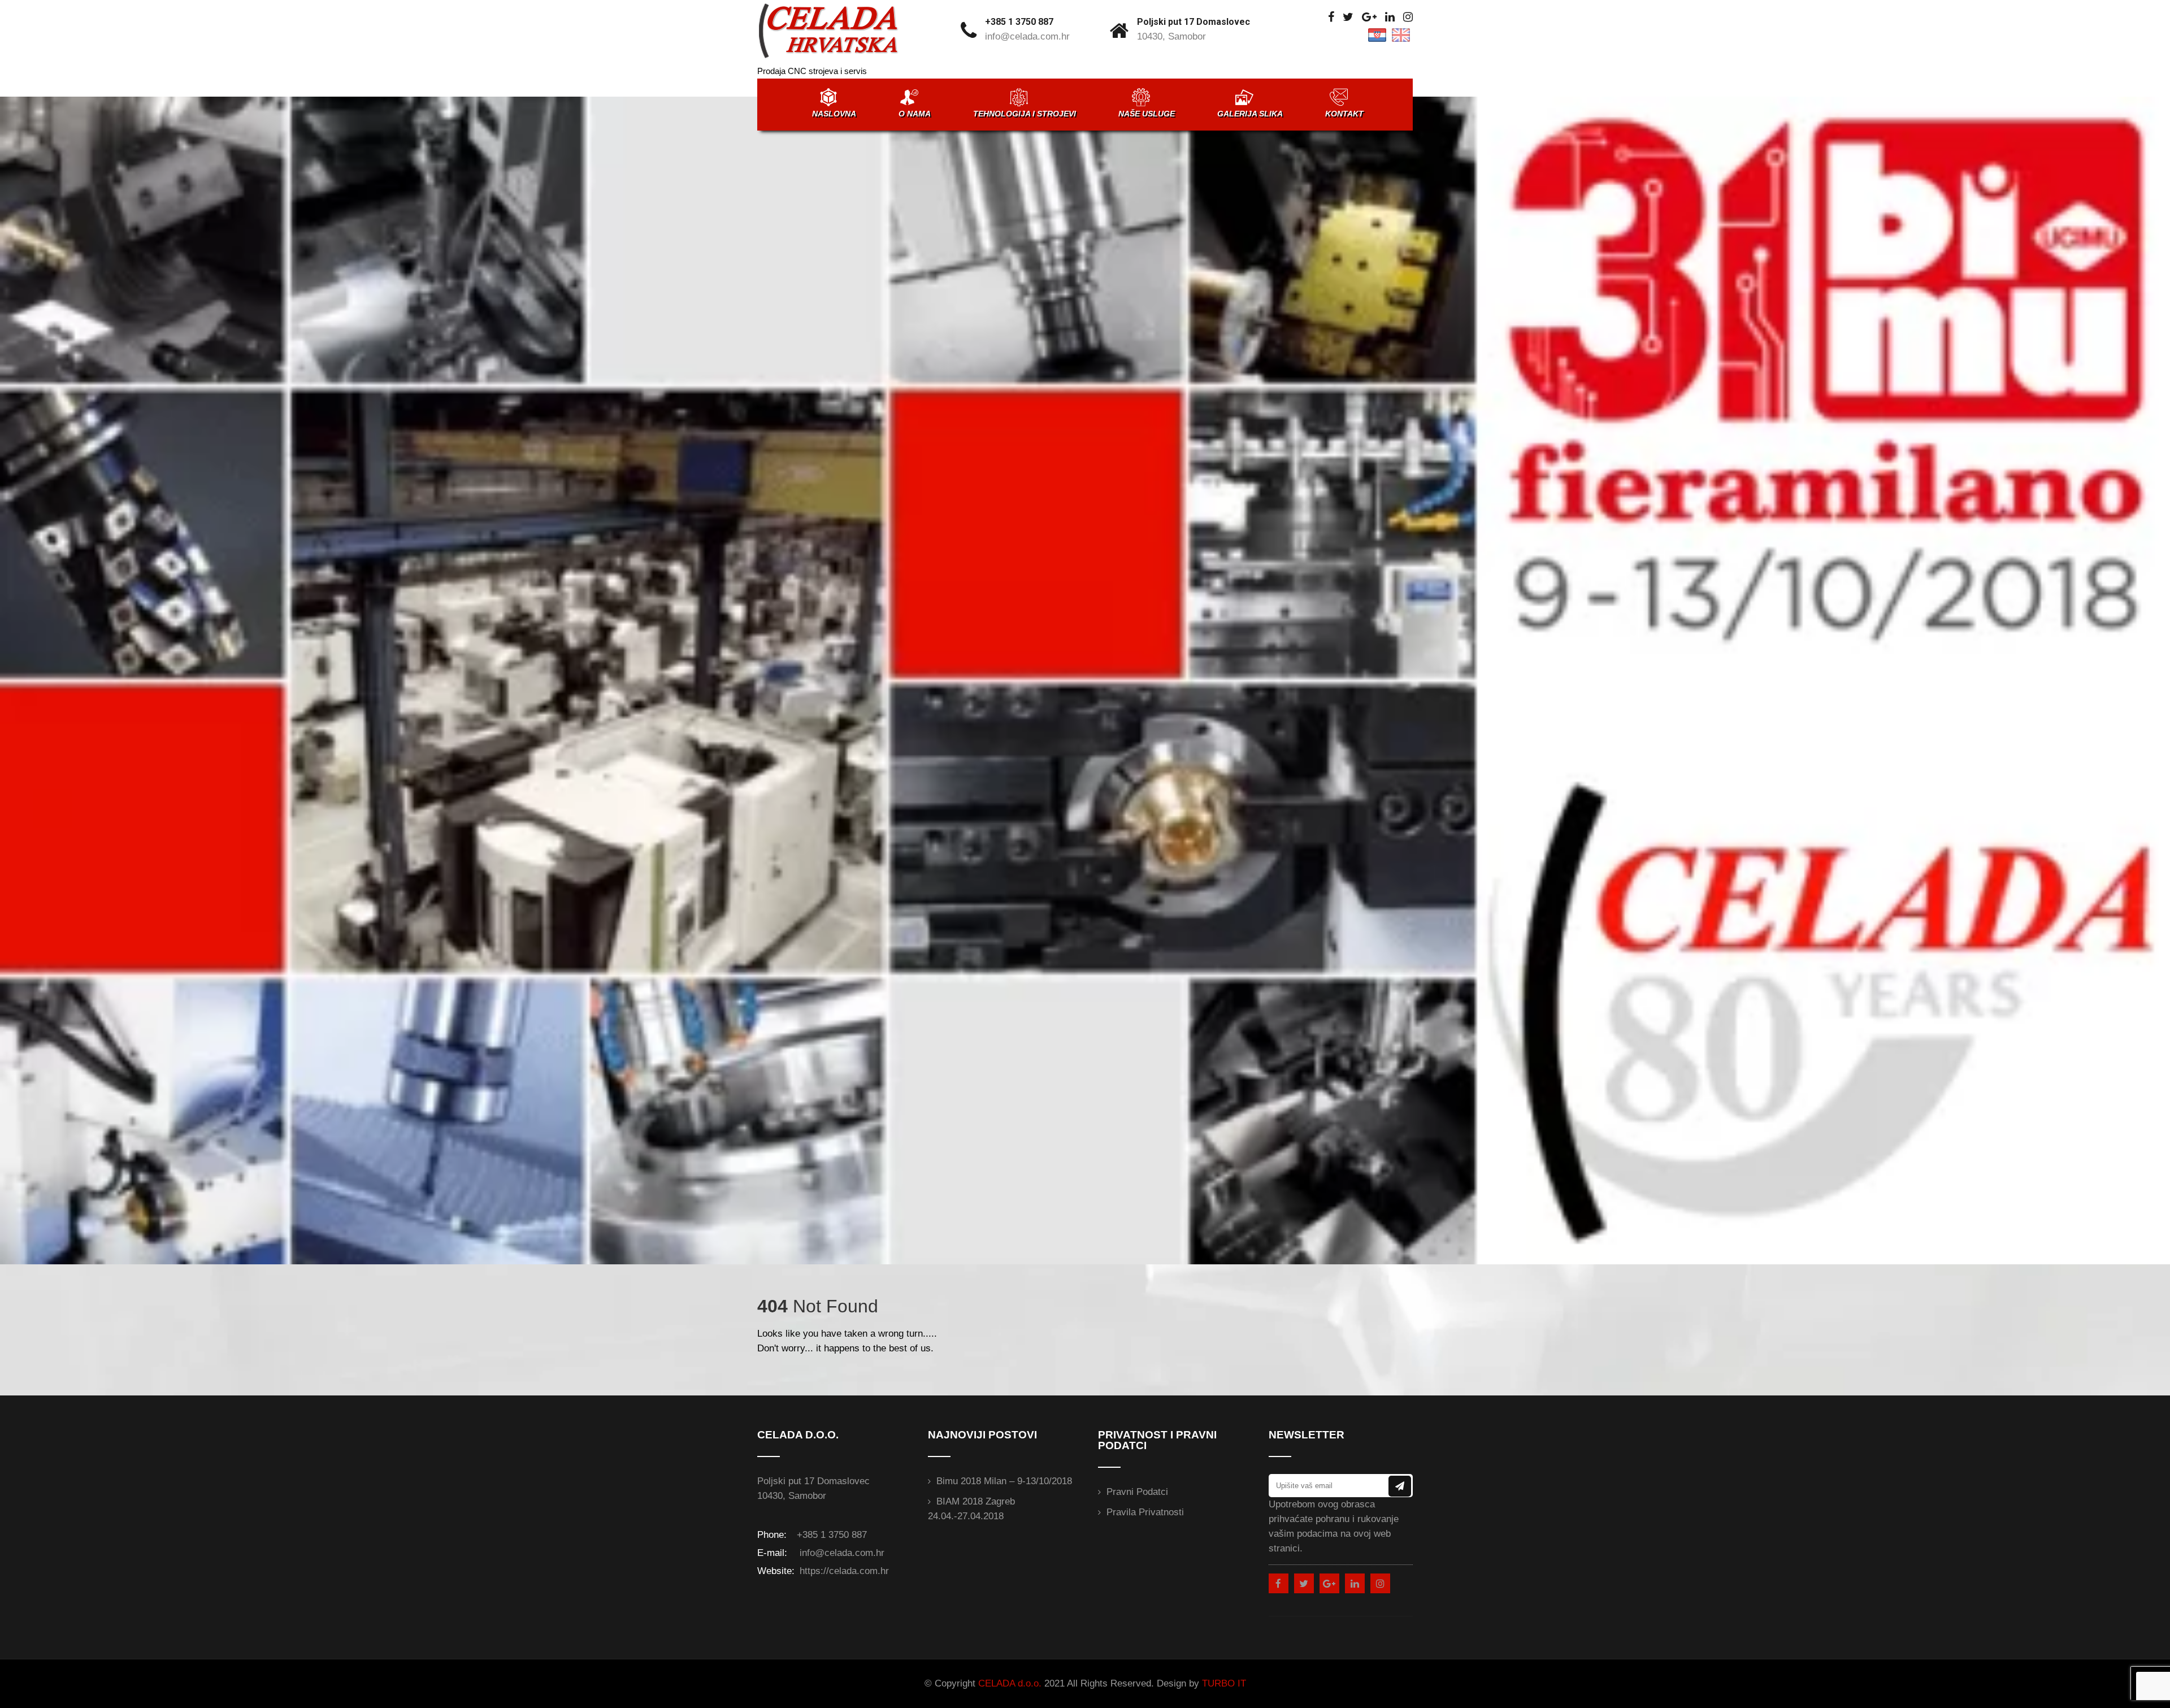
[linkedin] (1390, 17)
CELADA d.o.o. (1010, 1683)
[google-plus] (1369, 17)
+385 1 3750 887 (1019, 22)
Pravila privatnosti (1145, 1512)
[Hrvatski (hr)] (1377, 34)
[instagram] (1408, 17)
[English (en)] (1401, 34)
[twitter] (1348, 17)
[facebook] (1331, 17)
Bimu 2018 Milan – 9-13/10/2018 (1004, 1481)
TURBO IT (1224, 1683)
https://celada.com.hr (843, 1571)
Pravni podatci (1137, 1492)
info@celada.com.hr (1027, 36)
